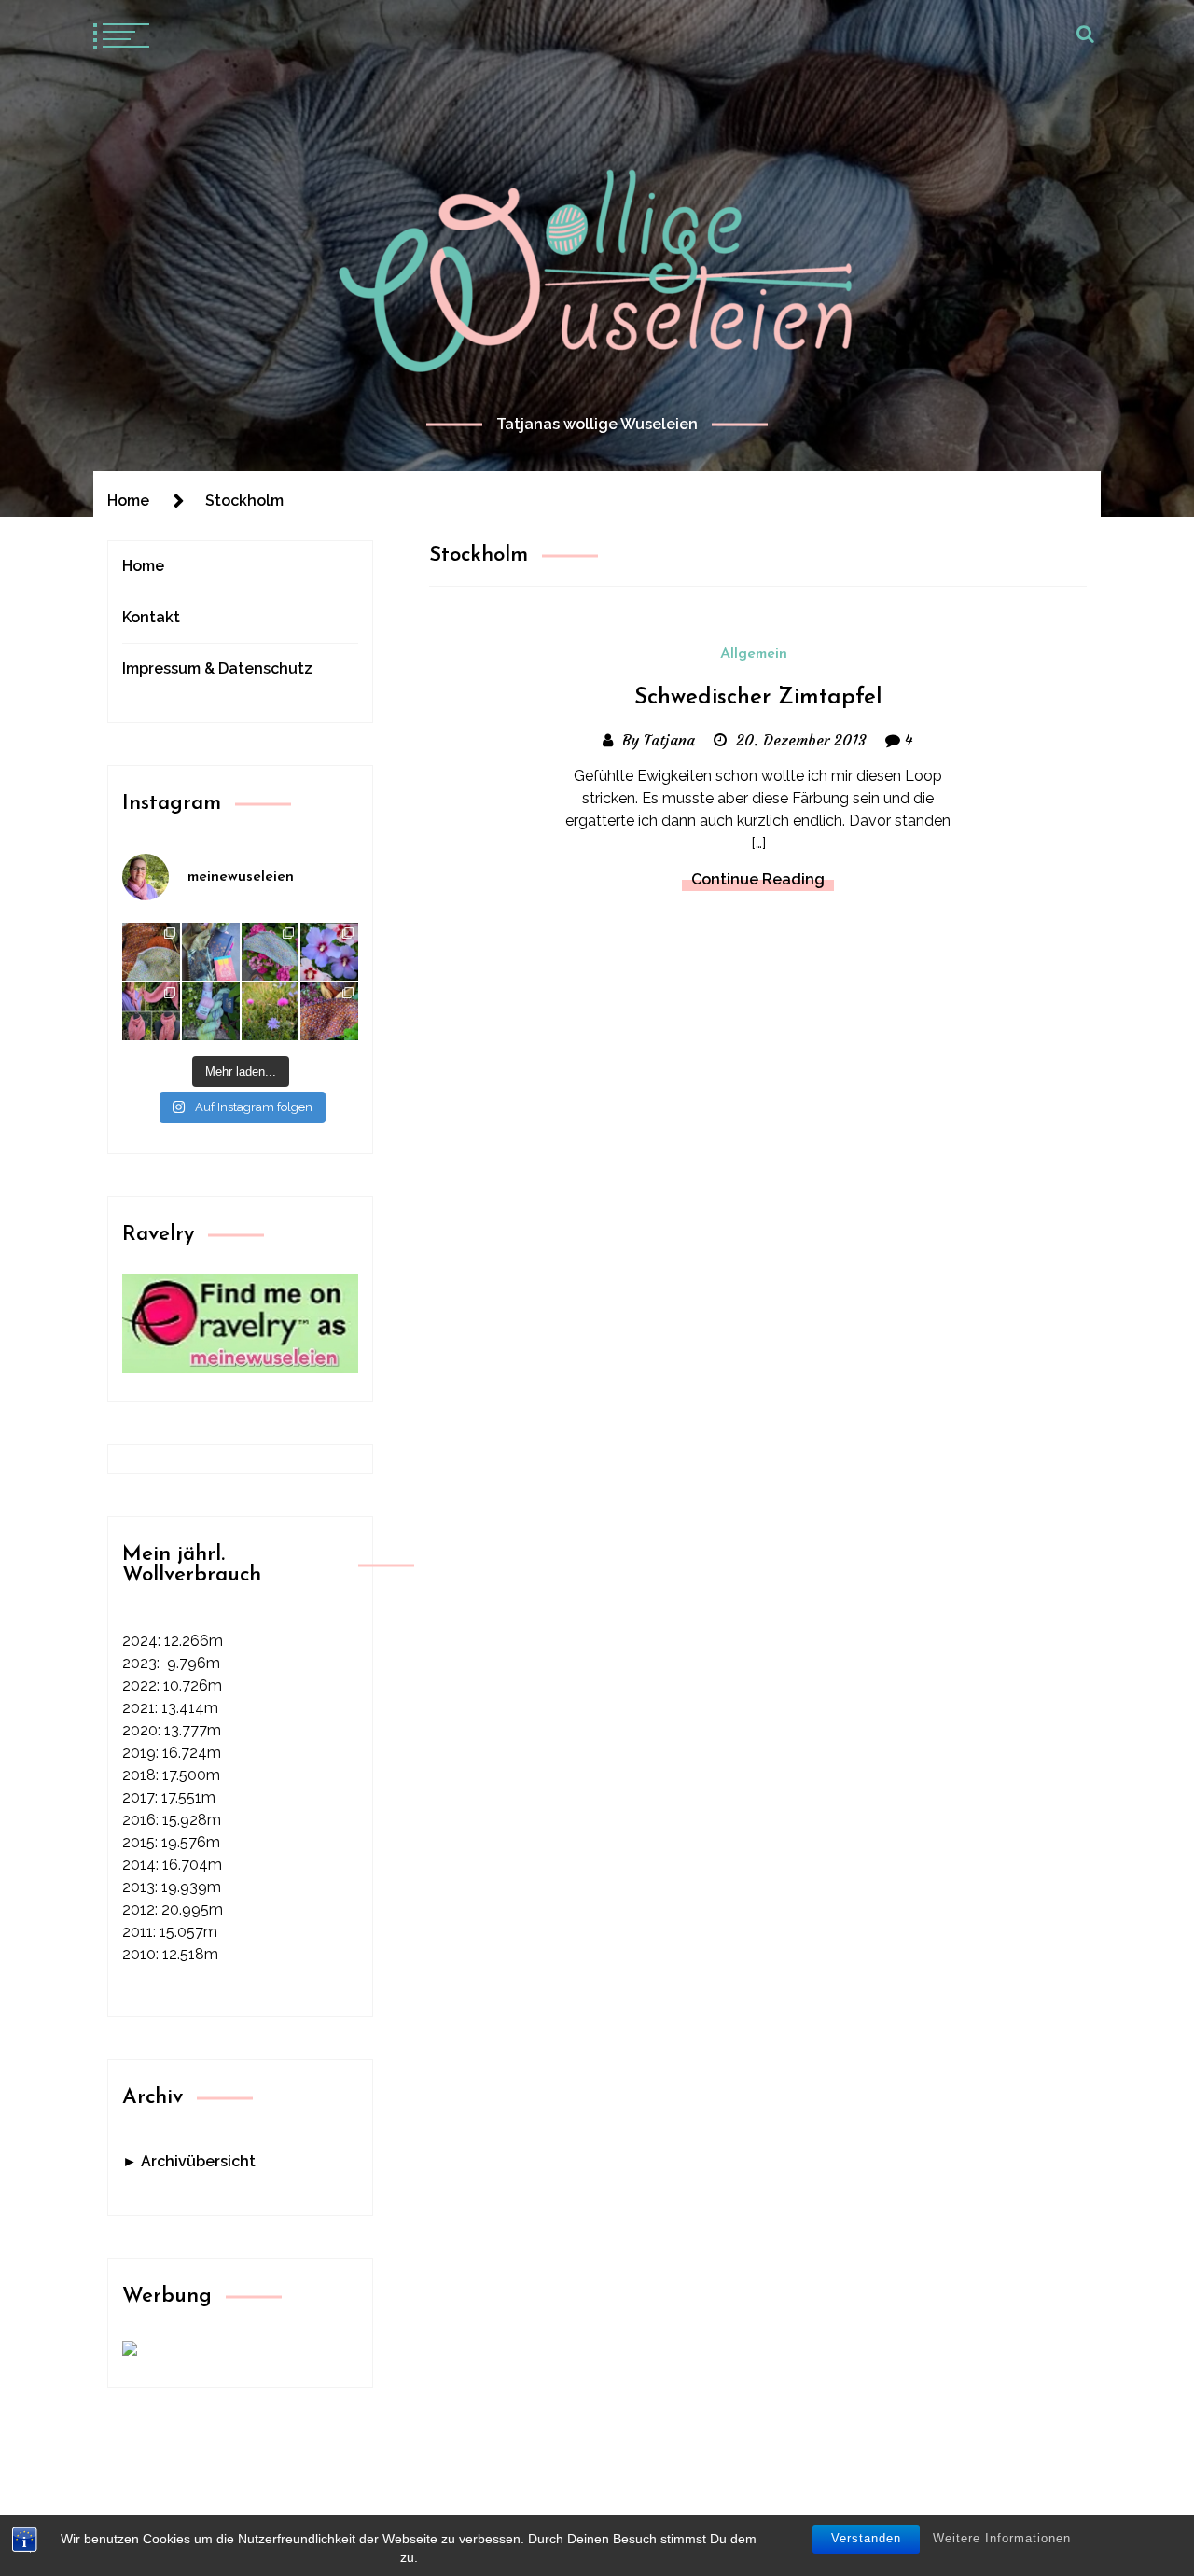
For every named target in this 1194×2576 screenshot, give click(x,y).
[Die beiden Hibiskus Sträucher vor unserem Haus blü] (329, 952)
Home (143, 566)
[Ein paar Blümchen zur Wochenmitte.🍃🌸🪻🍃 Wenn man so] (271, 1011)
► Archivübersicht (189, 2161)
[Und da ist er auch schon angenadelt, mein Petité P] (329, 1011)
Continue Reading (758, 879)
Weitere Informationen (1002, 2538)
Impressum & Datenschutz (217, 668)
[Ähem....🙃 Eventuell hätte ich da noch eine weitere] (211, 1011)
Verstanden (866, 2538)
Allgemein (754, 654)
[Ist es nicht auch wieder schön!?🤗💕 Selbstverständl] (271, 952)
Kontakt (151, 617)
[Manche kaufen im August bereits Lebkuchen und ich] (211, 952)
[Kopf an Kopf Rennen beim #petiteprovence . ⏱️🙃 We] (151, 952)
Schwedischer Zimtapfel (758, 698)
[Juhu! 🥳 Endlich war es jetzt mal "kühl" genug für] (151, 1011)
